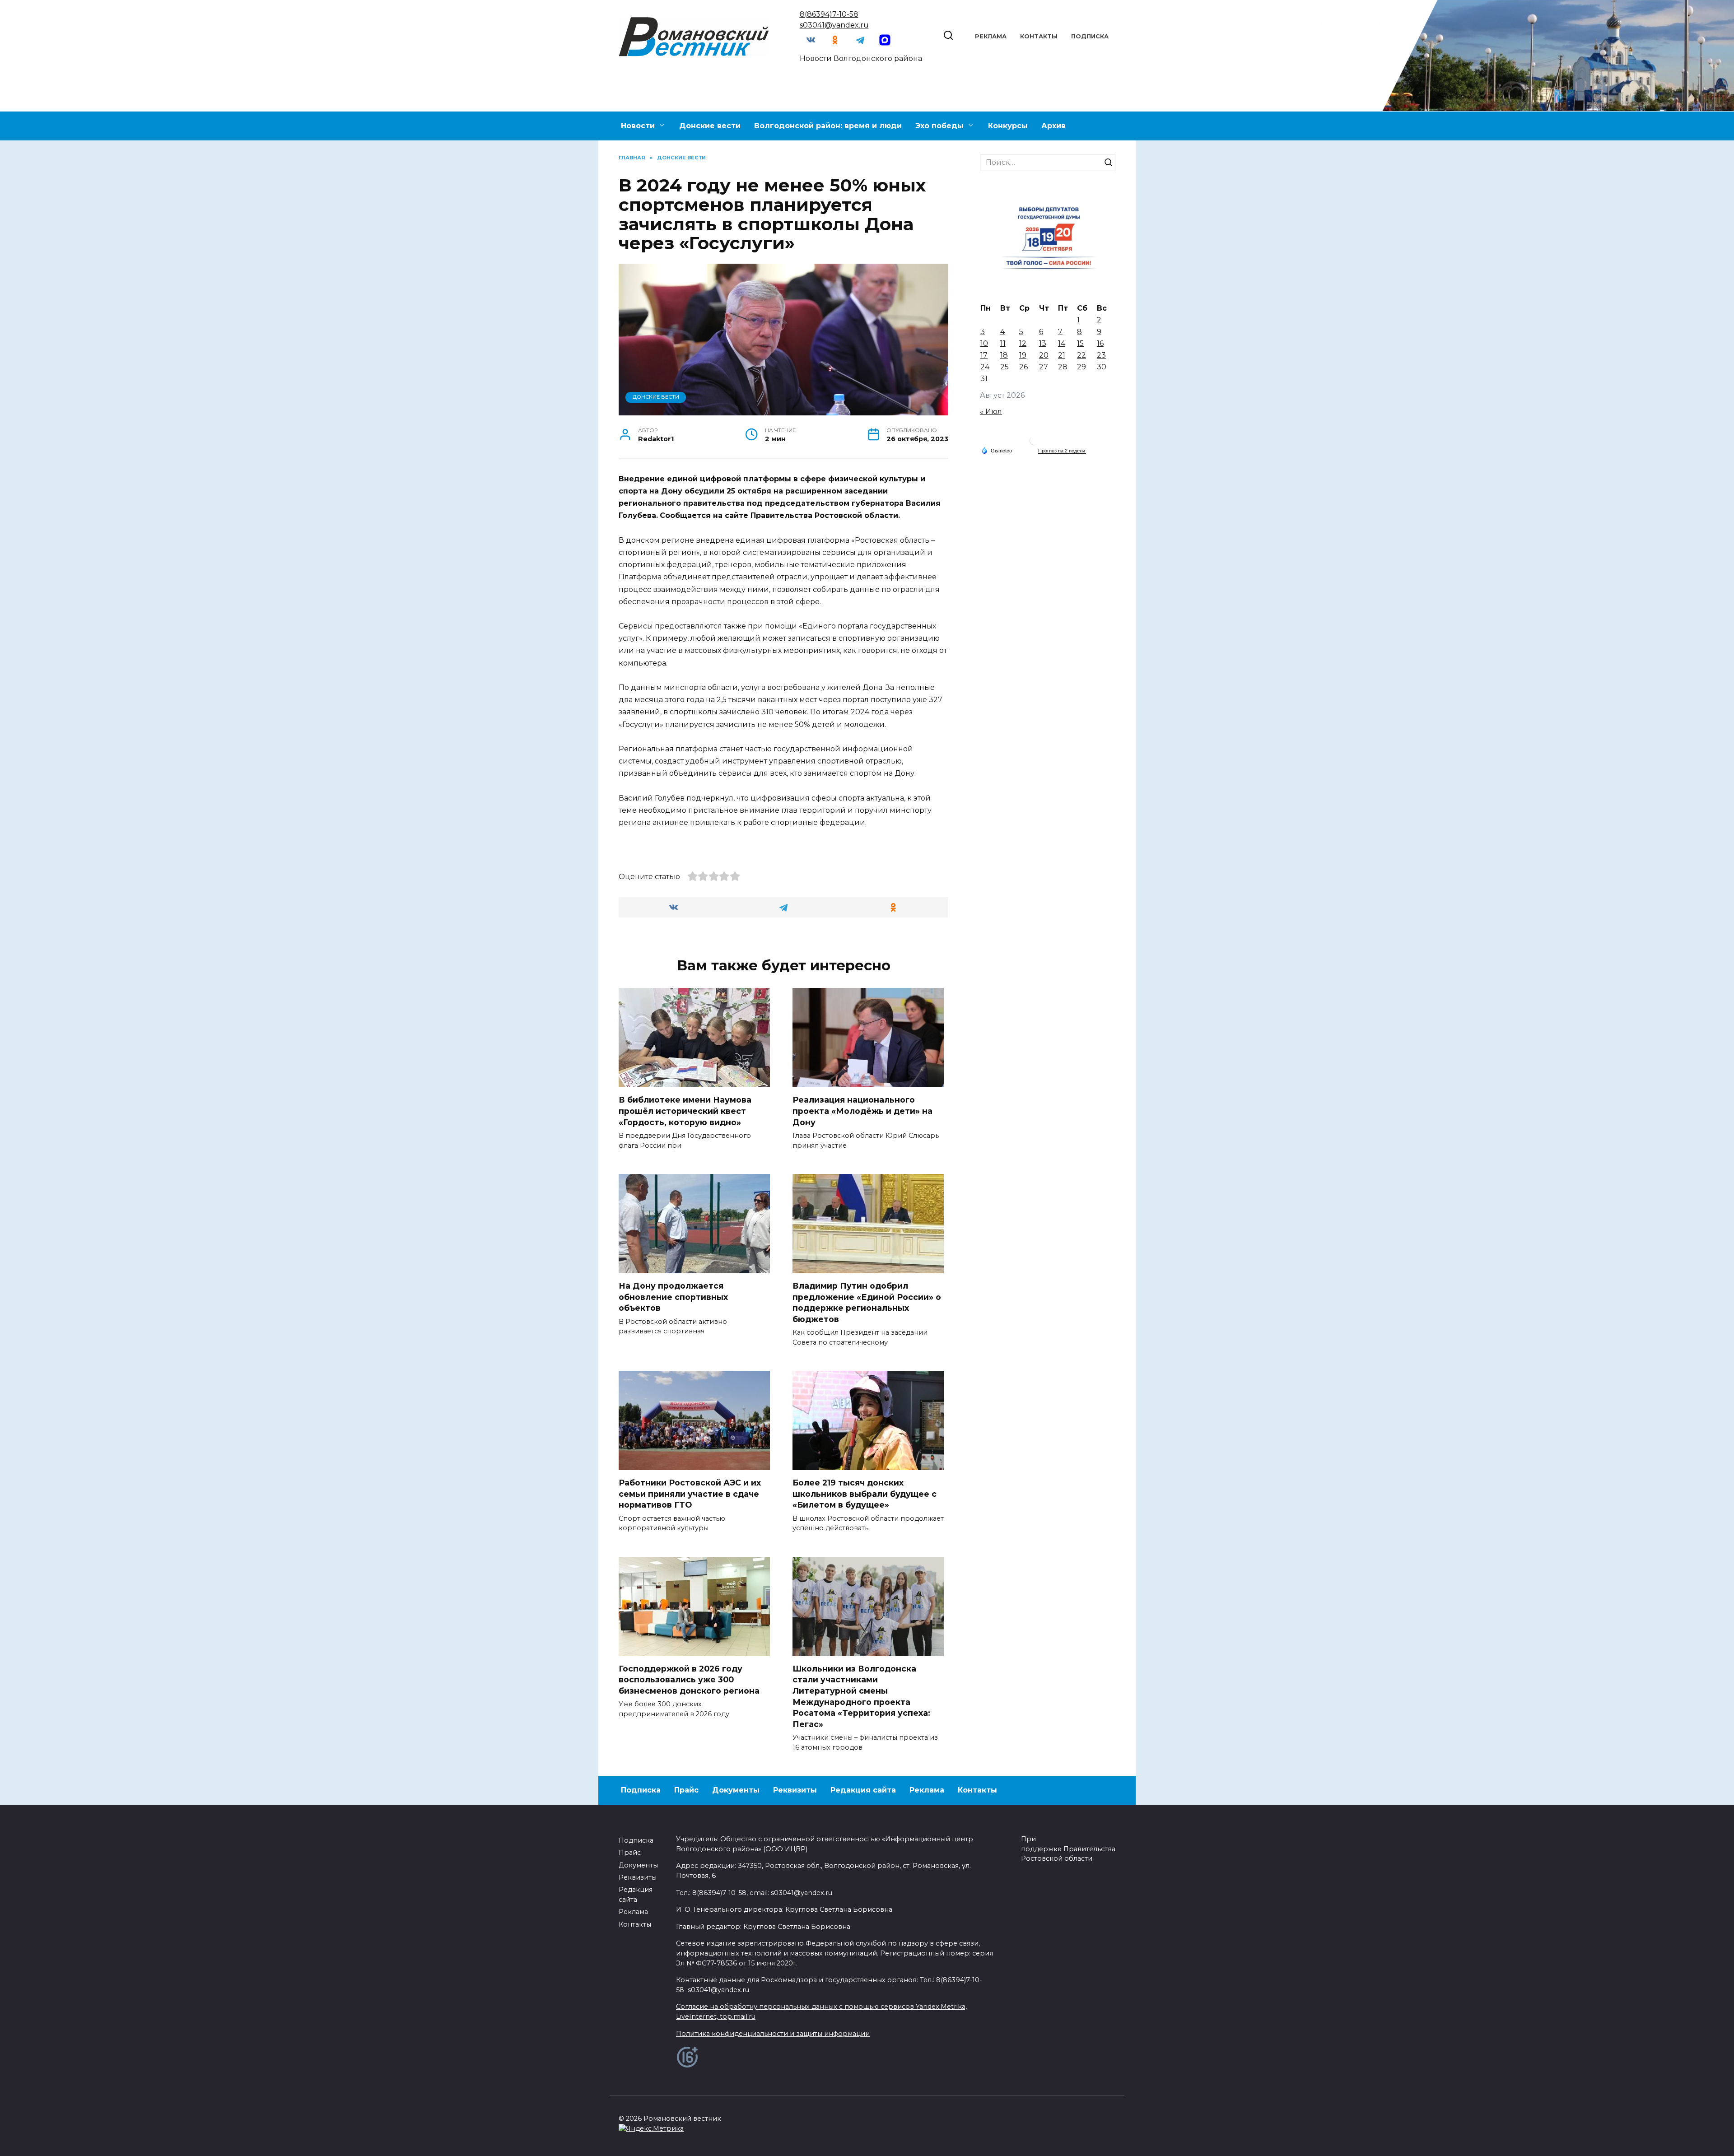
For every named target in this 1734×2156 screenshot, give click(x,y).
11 (1003, 343)
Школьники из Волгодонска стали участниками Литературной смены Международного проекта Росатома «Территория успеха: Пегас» (861, 1696)
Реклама (991, 36)
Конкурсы (1008, 126)
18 (1004, 355)
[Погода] (997, 450)
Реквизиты (795, 1790)
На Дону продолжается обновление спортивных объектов (673, 1297)
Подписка (1090, 36)
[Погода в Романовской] (1034, 443)
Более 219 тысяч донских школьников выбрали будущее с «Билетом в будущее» (865, 1494)
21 (1062, 355)
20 (1044, 355)
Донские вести (710, 126)
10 (984, 343)
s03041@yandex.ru (834, 25)
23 (1101, 355)
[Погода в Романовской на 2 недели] (1062, 451)
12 (1023, 343)
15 (1080, 343)
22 (1081, 355)
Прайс (686, 1790)
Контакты (1039, 36)
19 (1023, 355)
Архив (1053, 126)
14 (1062, 343)
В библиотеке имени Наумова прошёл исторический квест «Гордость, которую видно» (685, 1111)
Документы (736, 1790)
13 (1043, 343)
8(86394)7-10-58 (829, 14)
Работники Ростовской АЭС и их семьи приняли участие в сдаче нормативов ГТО (690, 1494)
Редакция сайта (863, 1790)
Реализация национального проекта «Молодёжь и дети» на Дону (862, 1111)
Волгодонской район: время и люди (828, 126)
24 (985, 367)
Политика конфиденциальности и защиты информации (773, 2034)
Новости (638, 126)
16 (1100, 343)
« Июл (991, 412)
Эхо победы (939, 126)
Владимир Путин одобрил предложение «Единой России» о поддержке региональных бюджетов (867, 1302)
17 (984, 355)
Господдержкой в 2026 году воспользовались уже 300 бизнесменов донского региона (689, 1680)
